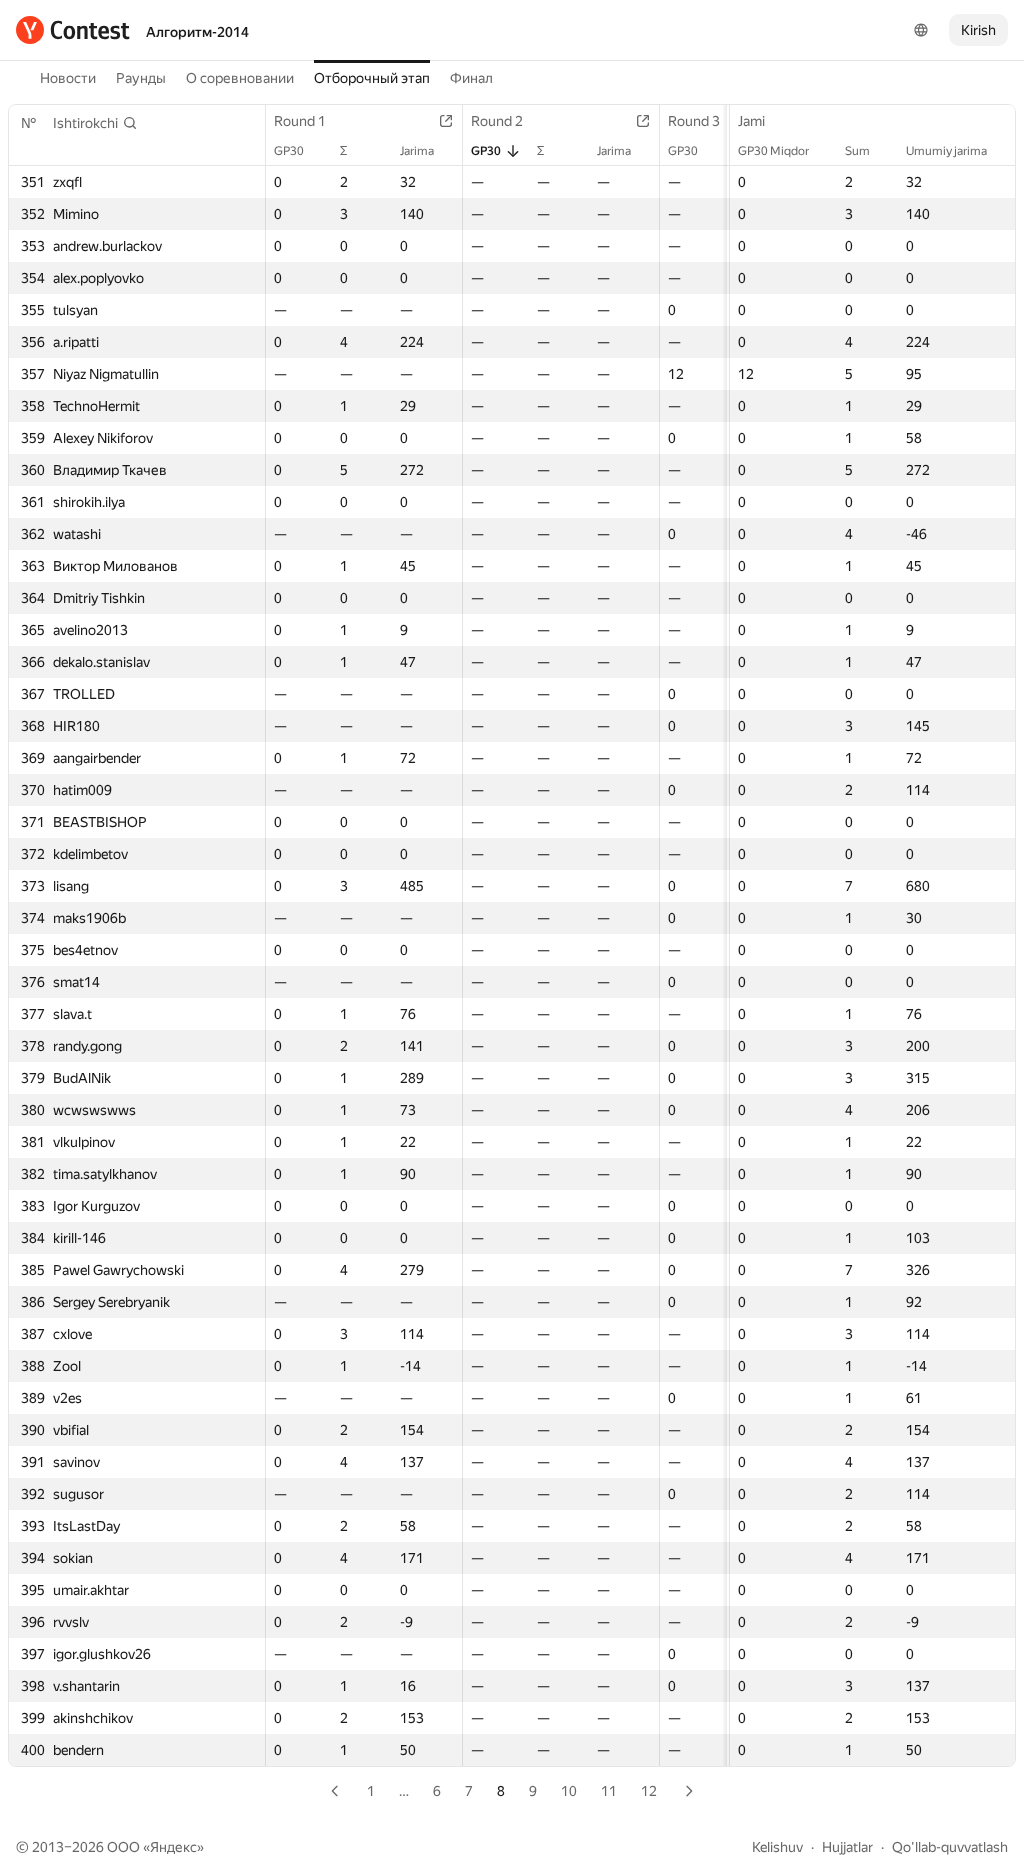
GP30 (289, 151)
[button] (95, 123)
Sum (857, 151)
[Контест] (73, 30)
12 (649, 1791)
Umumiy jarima (946, 151)
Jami (751, 121)
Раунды (141, 78)
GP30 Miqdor (773, 151)
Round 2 (497, 121)
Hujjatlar (847, 1847)
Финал (471, 78)
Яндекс (173, 1847)
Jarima (417, 151)
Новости (68, 78)
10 (569, 1791)
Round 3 (694, 121)
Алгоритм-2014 (197, 32)
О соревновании (240, 78)
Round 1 (300, 121)
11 (609, 1791)
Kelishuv (777, 1847)
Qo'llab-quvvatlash (950, 1847)
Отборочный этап (372, 78)
